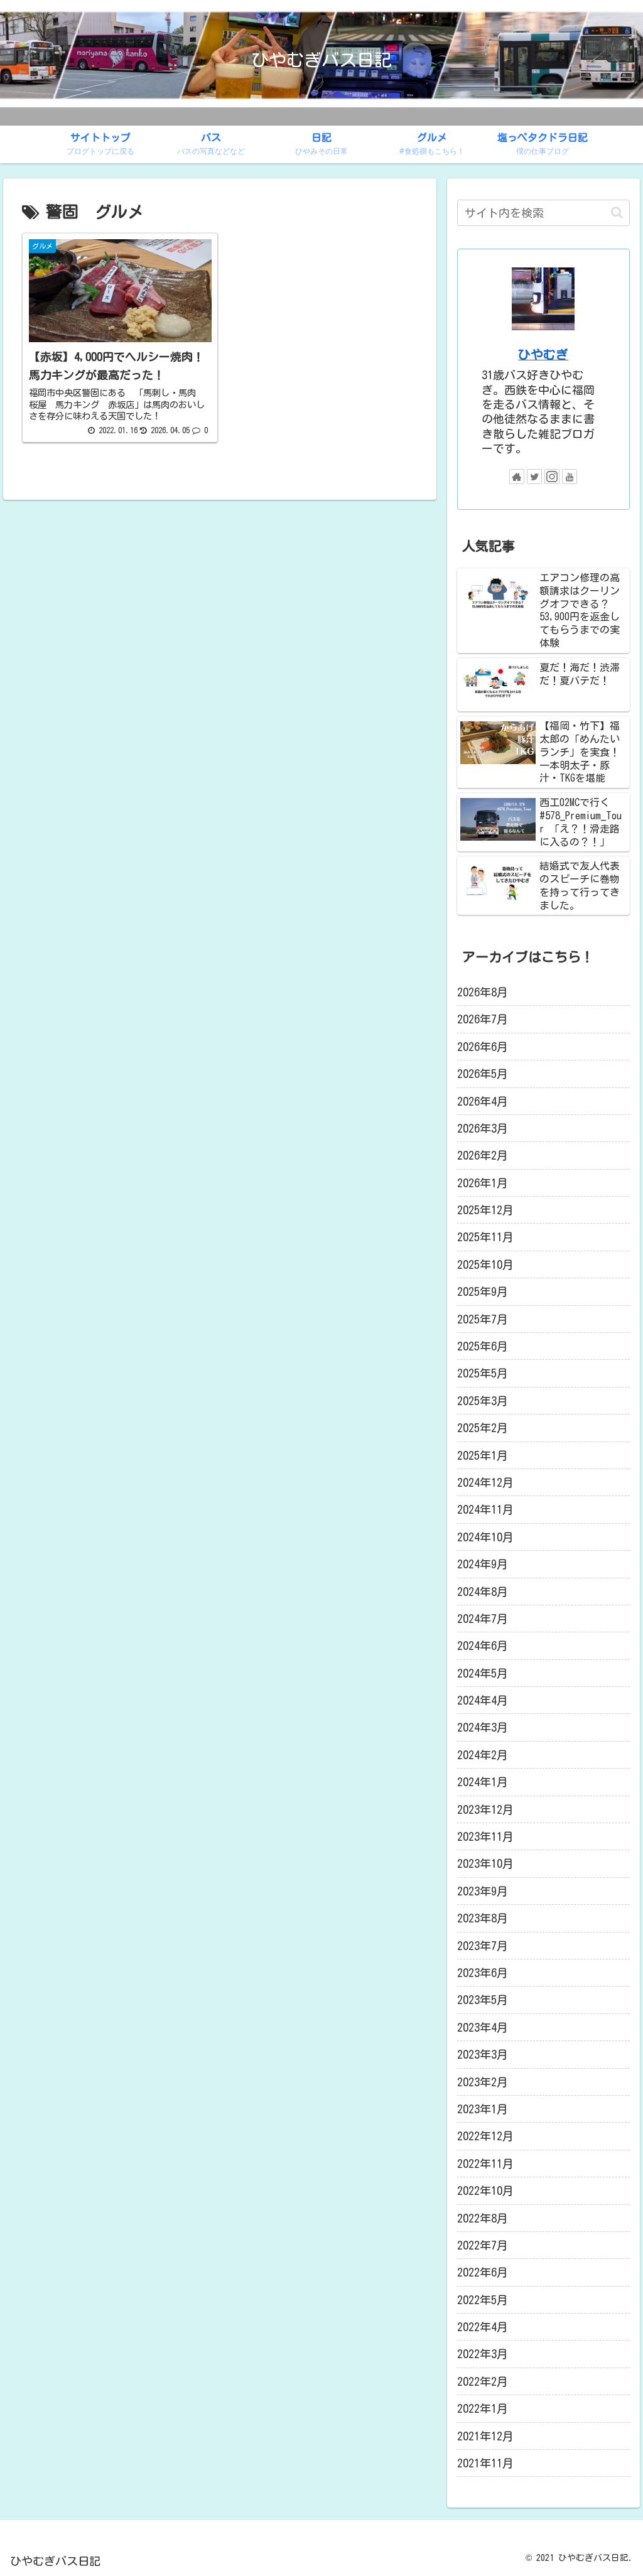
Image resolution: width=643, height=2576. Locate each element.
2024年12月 (485, 1482)
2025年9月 (483, 1291)
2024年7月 (483, 1619)
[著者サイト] (517, 477)
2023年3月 (483, 2054)
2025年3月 (483, 1401)
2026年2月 (483, 1155)
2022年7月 (483, 2245)
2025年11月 (485, 1237)
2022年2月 (483, 2381)
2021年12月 (485, 2436)
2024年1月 (483, 1782)
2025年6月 (483, 1346)
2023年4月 (483, 2027)
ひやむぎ (543, 354)
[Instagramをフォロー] (552, 477)
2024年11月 (485, 1509)
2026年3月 (483, 1128)
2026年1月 (483, 1183)
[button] (617, 213)
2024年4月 (483, 1700)
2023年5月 (483, 2000)
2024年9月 (483, 1564)
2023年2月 (483, 2082)
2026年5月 (483, 1074)
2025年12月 (485, 1210)
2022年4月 (483, 2327)
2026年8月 (483, 992)
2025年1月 (483, 1455)
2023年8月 (483, 1918)
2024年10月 (485, 1537)
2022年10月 (485, 2191)
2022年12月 (485, 2136)
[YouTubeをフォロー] (570, 477)
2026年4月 (483, 1101)
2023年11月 (485, 1836)
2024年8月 (483, 1592)
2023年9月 (483, 1891)
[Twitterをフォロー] (534, 477)
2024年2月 (483, 1755)
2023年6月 (483, 1973)
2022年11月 (485, 2164)
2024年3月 (483, 1727)
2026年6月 (483, 1047)
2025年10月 (485, 1264)
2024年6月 (483, 1646)
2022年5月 (483, 2300)
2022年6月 (483, 2272)
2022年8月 (483, 2218)
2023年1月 (483, 2109)
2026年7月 (483, 1019)
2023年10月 (485, 1863)
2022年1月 (483, 2408)
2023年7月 (483, 1946)
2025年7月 (483, 1319)
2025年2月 (483, 1428)
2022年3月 (483, 2354)
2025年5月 (483, 1373)
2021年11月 (485, 2463)
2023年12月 (485, 1809)
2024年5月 (483, 1673)
